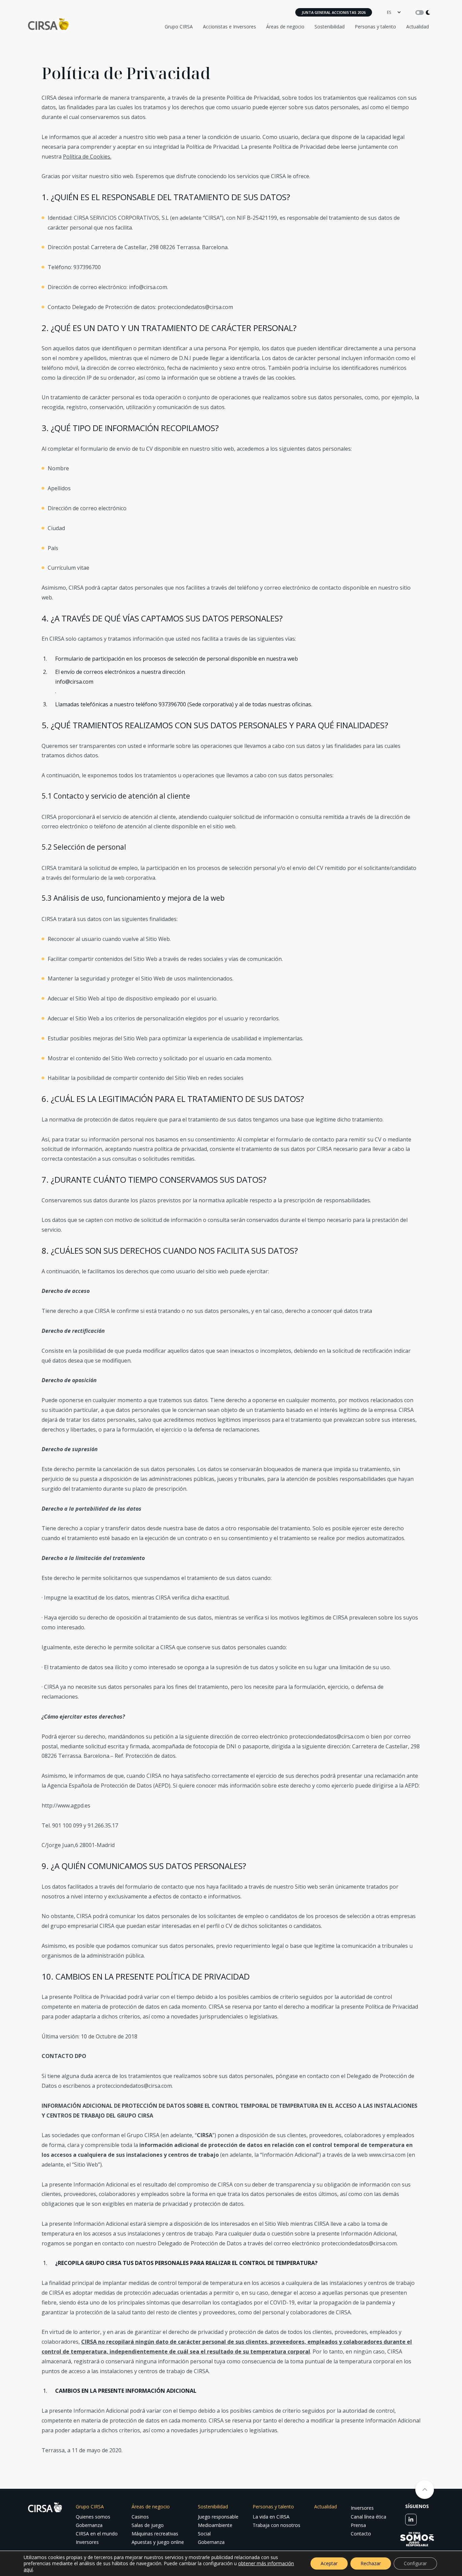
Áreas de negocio (285, 27)
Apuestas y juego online (158, 2542)
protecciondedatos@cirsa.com (195, 307)
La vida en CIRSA (271, 2517)
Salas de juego (148, 2525)
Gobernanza (89, 2525)
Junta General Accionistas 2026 (334, 12)
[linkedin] (411, 2520)
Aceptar (329, 2563)
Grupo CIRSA (179, 27)
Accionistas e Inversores (229, 27)
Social (204, 2534)
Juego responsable (218, 2517)
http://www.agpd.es (66, 1805)
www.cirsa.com (387, 2155)
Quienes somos (93, 2517)
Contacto (361, 2534)
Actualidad (418, 27)
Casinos (140, 2517)
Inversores (87, 2542)
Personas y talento (375, 27)
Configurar (415, 2563)
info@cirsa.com (148, 287)
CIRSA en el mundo (97, 2534)
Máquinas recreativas (155, 2534)
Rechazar (371, 2563)
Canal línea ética (368, 2517)
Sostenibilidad (330, 27)
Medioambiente (215, 2525)
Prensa (358, 2525)
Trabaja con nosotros (276, 2525)
